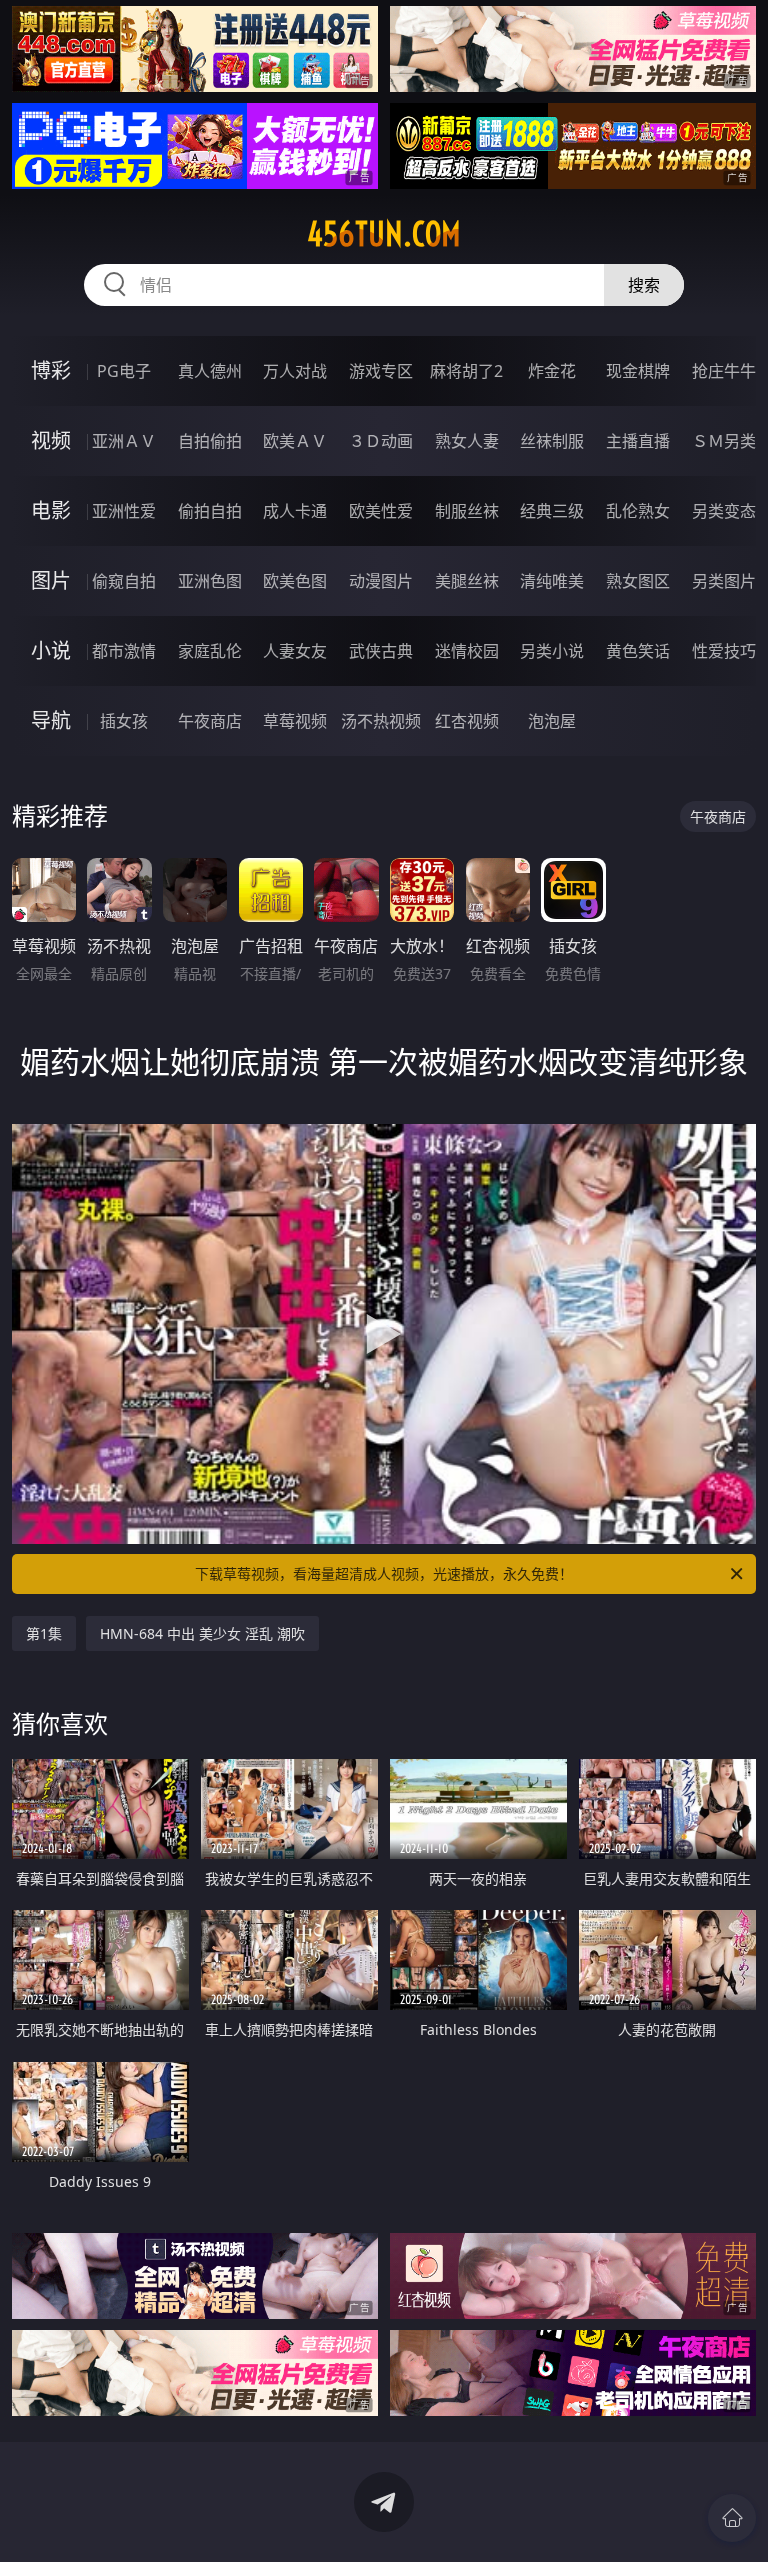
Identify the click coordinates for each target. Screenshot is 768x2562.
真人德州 (210, 371)
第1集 (44, 1633)
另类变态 (724, 511)
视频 (51, 440)
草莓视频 (295, 721)
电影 (51, 510)
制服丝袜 (467, 511)
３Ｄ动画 (381, 441)
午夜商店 (210, 721)
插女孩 (124, 721)
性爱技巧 (724, 651)
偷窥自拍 (124, 581)
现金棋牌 (638, 371)
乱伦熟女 (638, 511)
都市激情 (124, 651)
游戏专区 (381, 371)
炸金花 (552, 371)
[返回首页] (732, 2518)
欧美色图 (295, 581)
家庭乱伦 (210, 651)
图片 (51, 580)
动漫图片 (381, 581)
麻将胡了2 (466, 371)
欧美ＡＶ (295, 441)
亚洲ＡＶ (124, 441)
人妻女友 (295, 651)
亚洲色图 (210, 581)
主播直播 (638, 441)
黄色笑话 (638, 651)
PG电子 (124, 371)
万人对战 (295, 371)
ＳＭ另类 (724, 441)
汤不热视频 (381, 721)
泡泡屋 (552, 721)
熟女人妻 (467, 441)
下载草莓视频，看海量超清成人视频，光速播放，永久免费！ (384, 1573)
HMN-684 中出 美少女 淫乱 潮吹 (202, 1633)
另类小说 (552, 651)
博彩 (51, 370)
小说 (51, 650)
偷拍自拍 (210, 511)
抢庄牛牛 (724, 371)
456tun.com (384, 234)
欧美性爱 (381, 511)
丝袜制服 (552, 441)
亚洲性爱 (124, 511)
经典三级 (552, 511)
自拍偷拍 (210, 441)
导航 (51, 720)
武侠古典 (381, 651)
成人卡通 (295, 511)
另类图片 (724, 581)
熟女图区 (638, 581)
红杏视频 (467, 721)
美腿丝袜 (467, 581)
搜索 (644, 285)
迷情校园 (467, 651)
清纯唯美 (552, 581)
